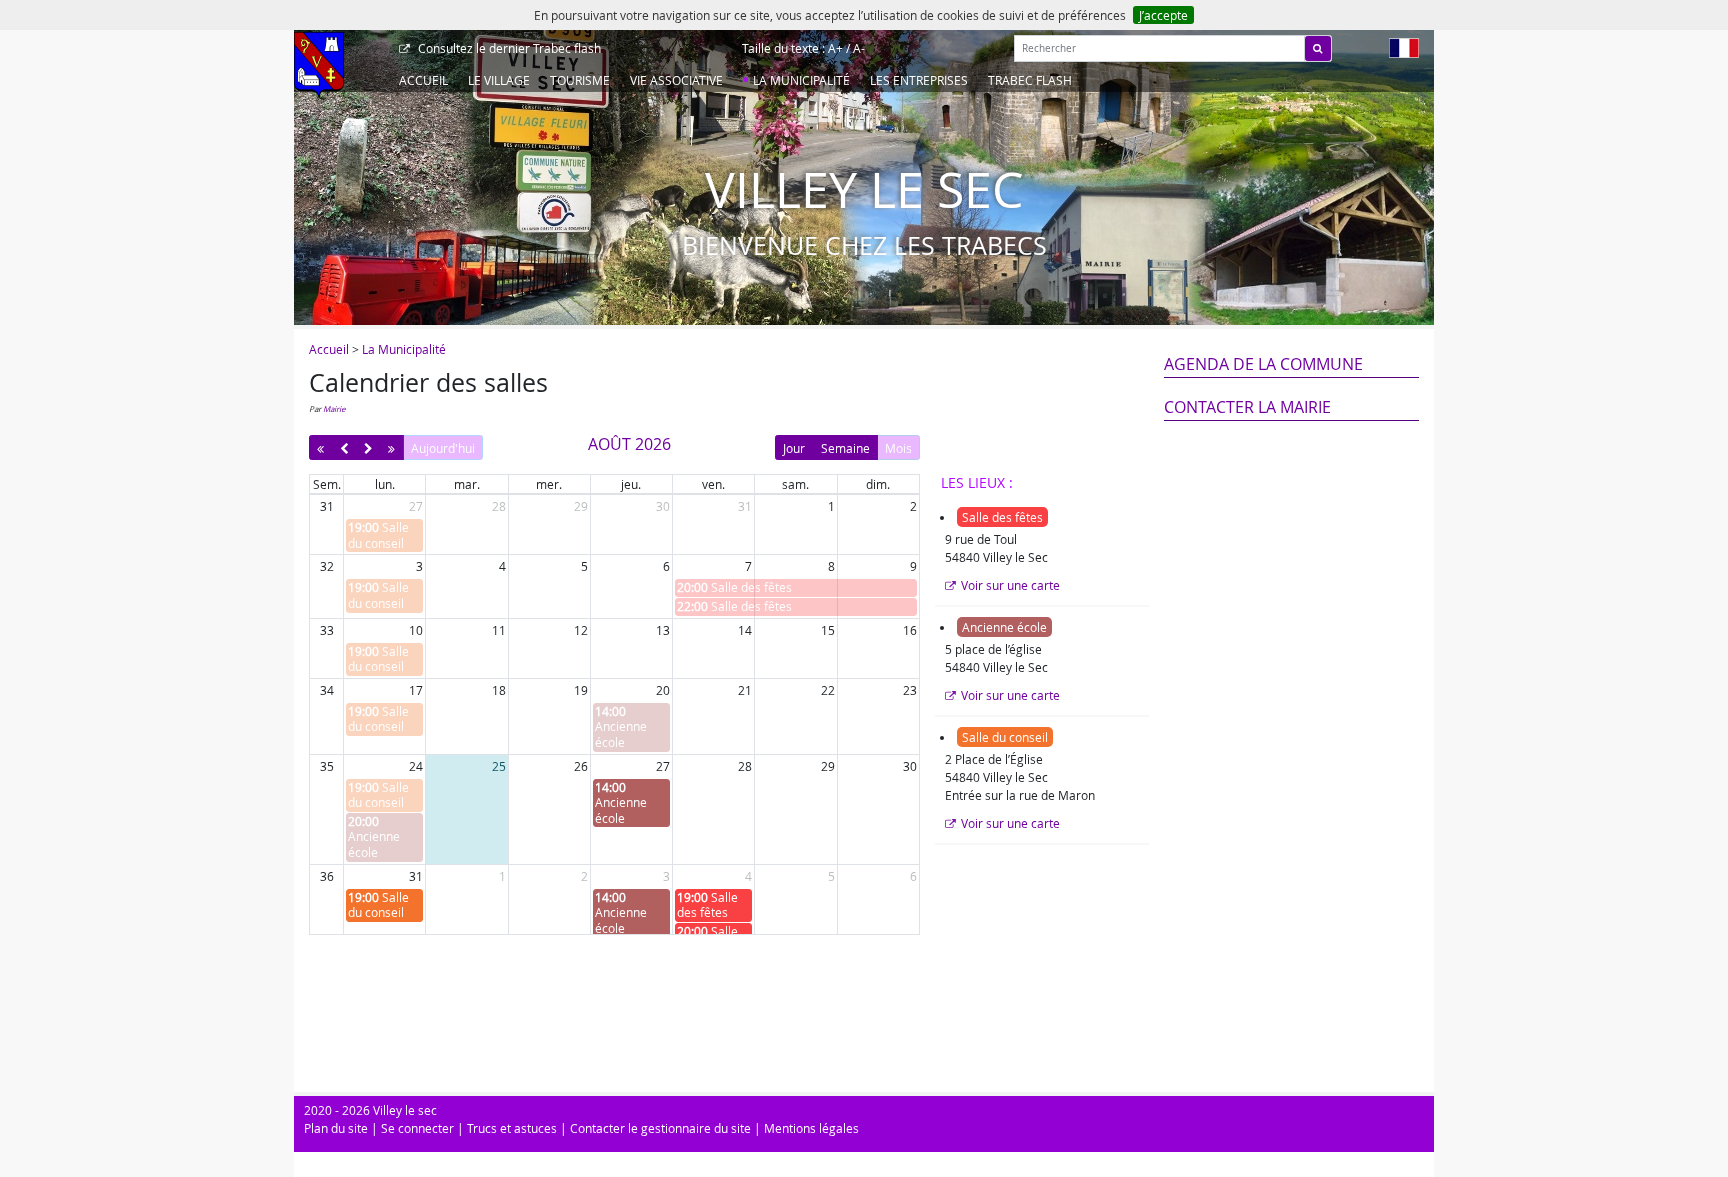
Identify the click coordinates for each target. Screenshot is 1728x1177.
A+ (835, 48)
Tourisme (580, 80)
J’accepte (1163, 15)
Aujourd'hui (443, 448)
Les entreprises (919, 80)
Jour (794, 448)
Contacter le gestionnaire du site (660, 1128)
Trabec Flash (1030, 80)
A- (859, 48)
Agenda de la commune (1263, 364)
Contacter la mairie (1247, 407)
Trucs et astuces (512, 1128)
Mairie (334, 409)
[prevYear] (320, 447)
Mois (898, 448)
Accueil (423, 80)
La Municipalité (801, 80)
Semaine (845, 448)
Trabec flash (509, 48)
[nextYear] (391, 447)
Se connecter (417, 1128)
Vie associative (676, 80)
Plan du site (336, 1128)
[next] (368, 447)
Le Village (499, 80)
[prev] (343, 447)
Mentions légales (811, 1128)
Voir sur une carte (1010, 585)
